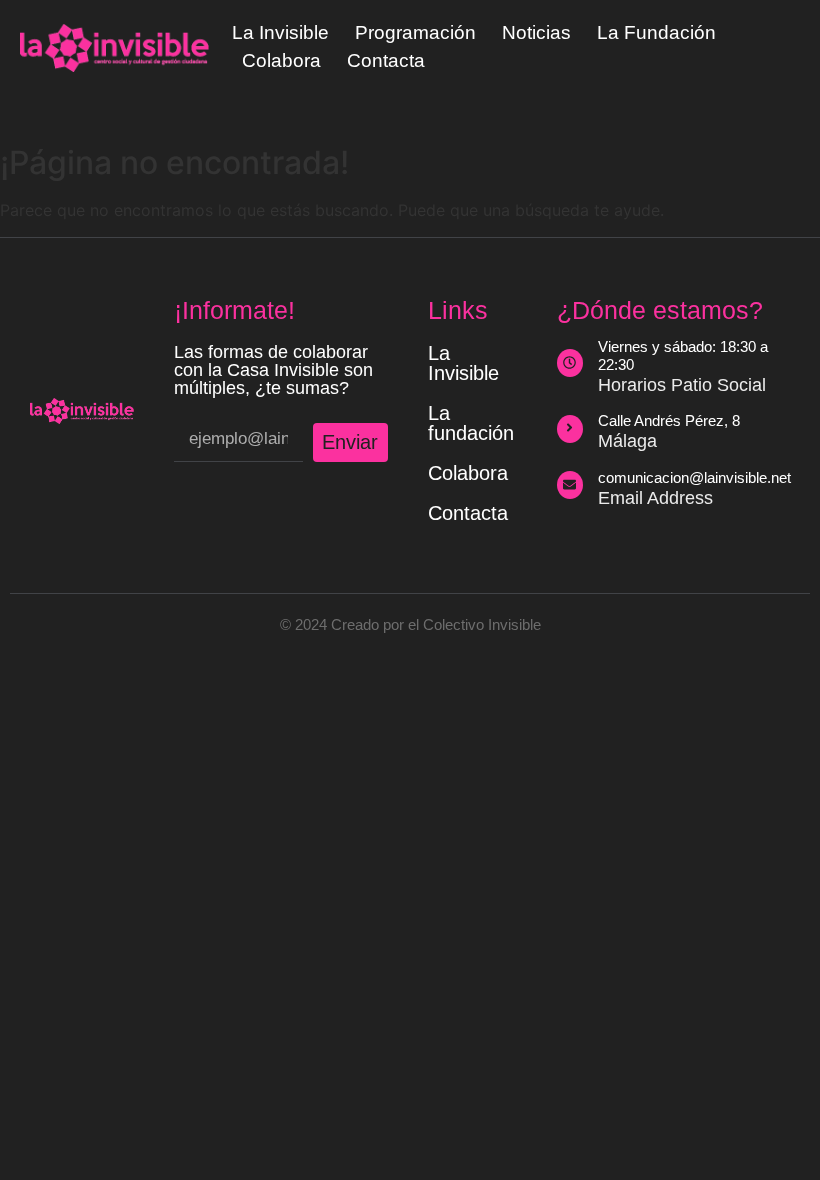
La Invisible (280, 32)
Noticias (536, 32)
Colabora (281, 60)
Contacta (386, 60)
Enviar (350, 442)
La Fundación (656, 32)
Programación (415, 32)
